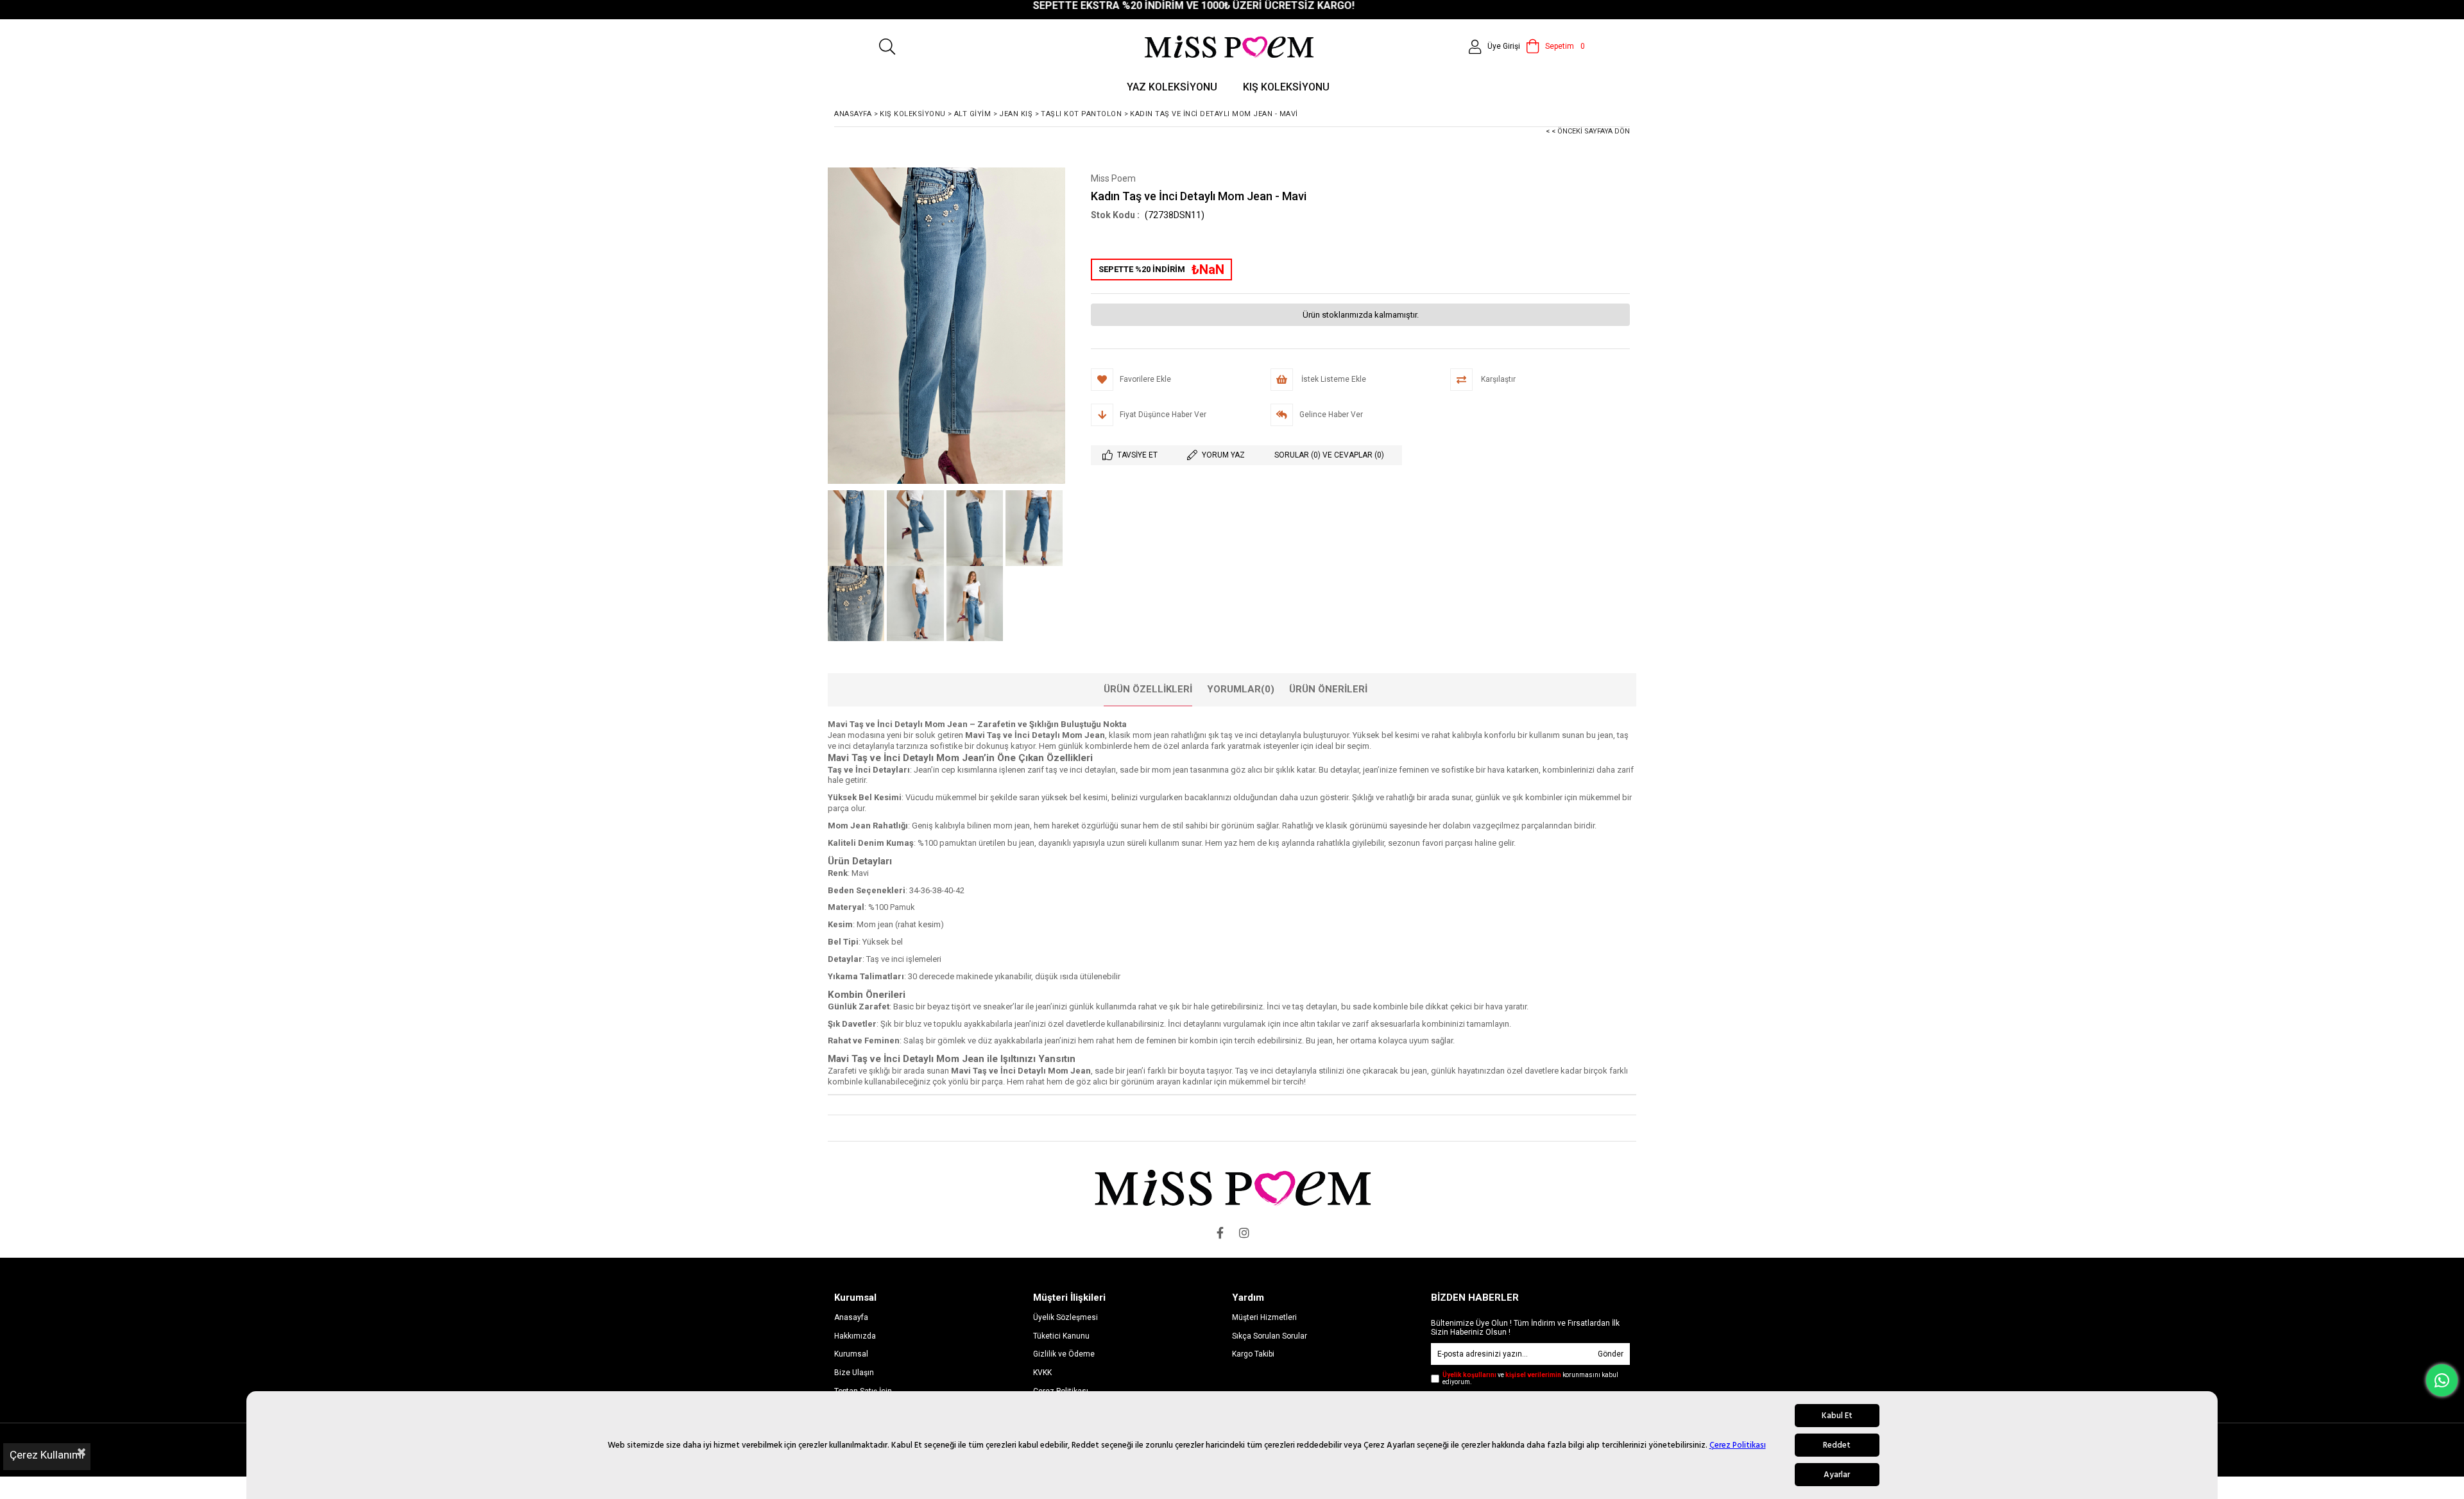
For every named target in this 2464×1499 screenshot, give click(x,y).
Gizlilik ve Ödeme (1064, 1354)
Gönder (1611, 1354)
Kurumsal (851, 1354)
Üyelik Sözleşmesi (1065, 1317)
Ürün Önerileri (1328, 689)
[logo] (1232, 1187)
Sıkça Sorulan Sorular (1270, 1336)
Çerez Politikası (1738, 1445)
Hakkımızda (855, 1336)
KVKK (1042, 1373)
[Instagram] (1244, 1233)
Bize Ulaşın (854, 1373)
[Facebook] (1220, 1233)
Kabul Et (1837, 1416)
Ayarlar (1837, 1475)
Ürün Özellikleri (1148, 689)
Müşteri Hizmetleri (1264, 1317)
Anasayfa (851, 1317)
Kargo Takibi (1253, 1354)
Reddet (1837, 1445)
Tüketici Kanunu (1061, 1336)
